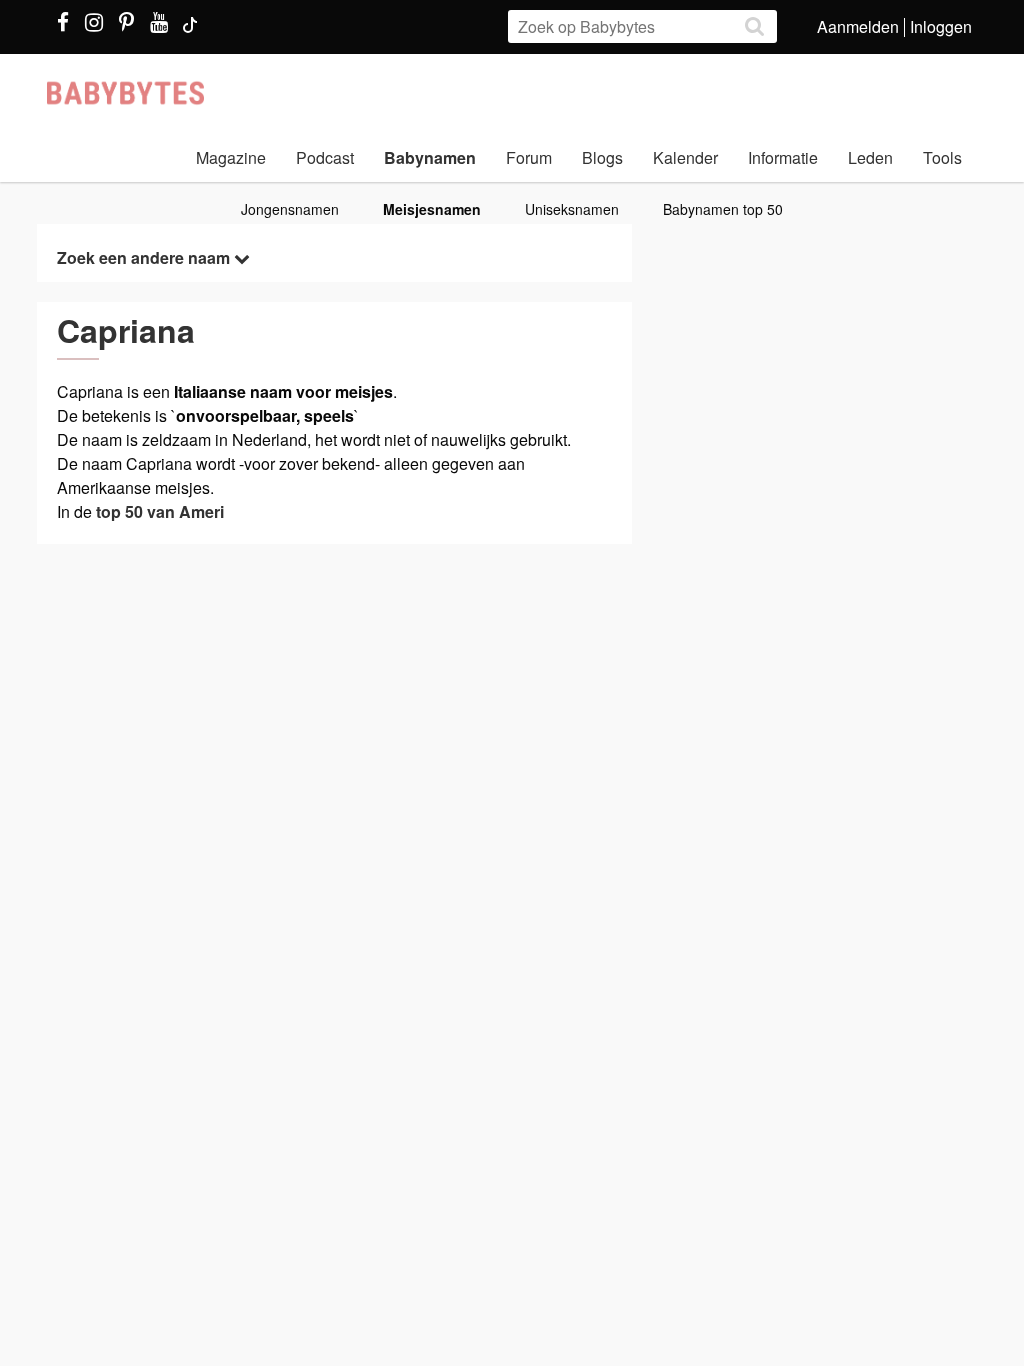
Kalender (685, 157)
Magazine (231, 157)
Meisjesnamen (432, 209)
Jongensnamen (290, 209)
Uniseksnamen (572, 209)
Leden (870, 157)
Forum (529, 157)
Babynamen (430, 157)
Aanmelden (858, 26)
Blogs (602, 157)
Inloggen (941, 26)
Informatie (783, 157)
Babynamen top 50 (723, 209)
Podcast (325, 157)
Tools (942, 157)
